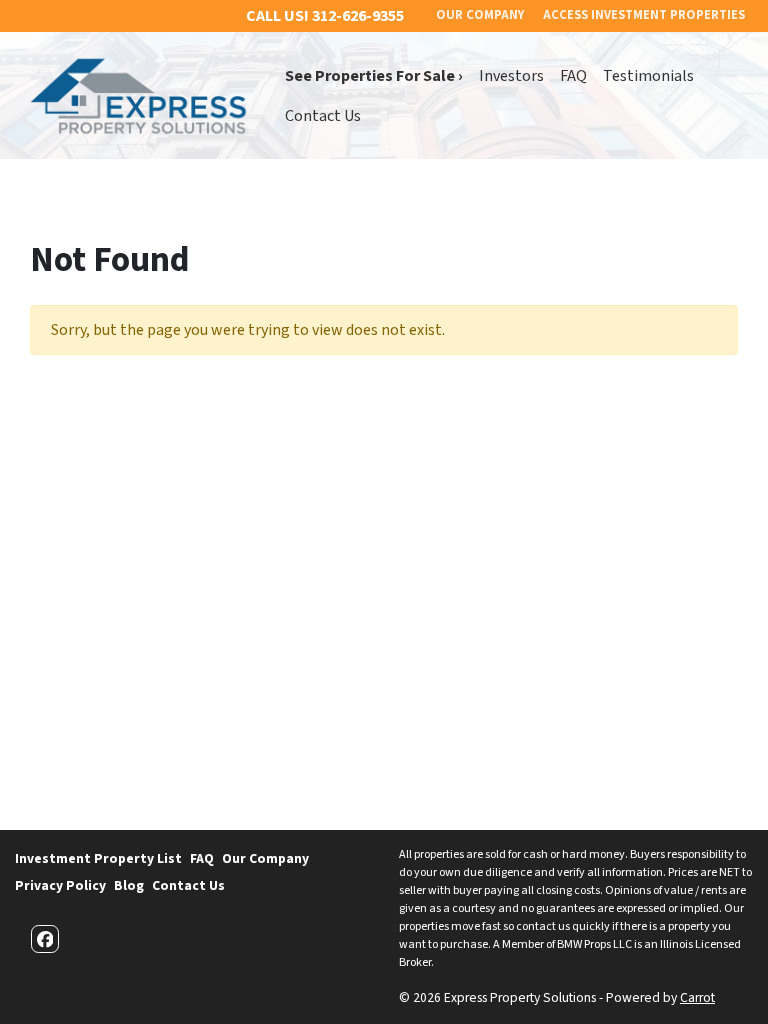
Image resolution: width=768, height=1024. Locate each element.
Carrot (697, 997)
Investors (511, 76)
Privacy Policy (60, 885)
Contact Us (323, 116)
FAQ (573, 76)
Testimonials (648, 76)
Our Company (265, 858)
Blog (129, 885)
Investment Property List (98, 858)
